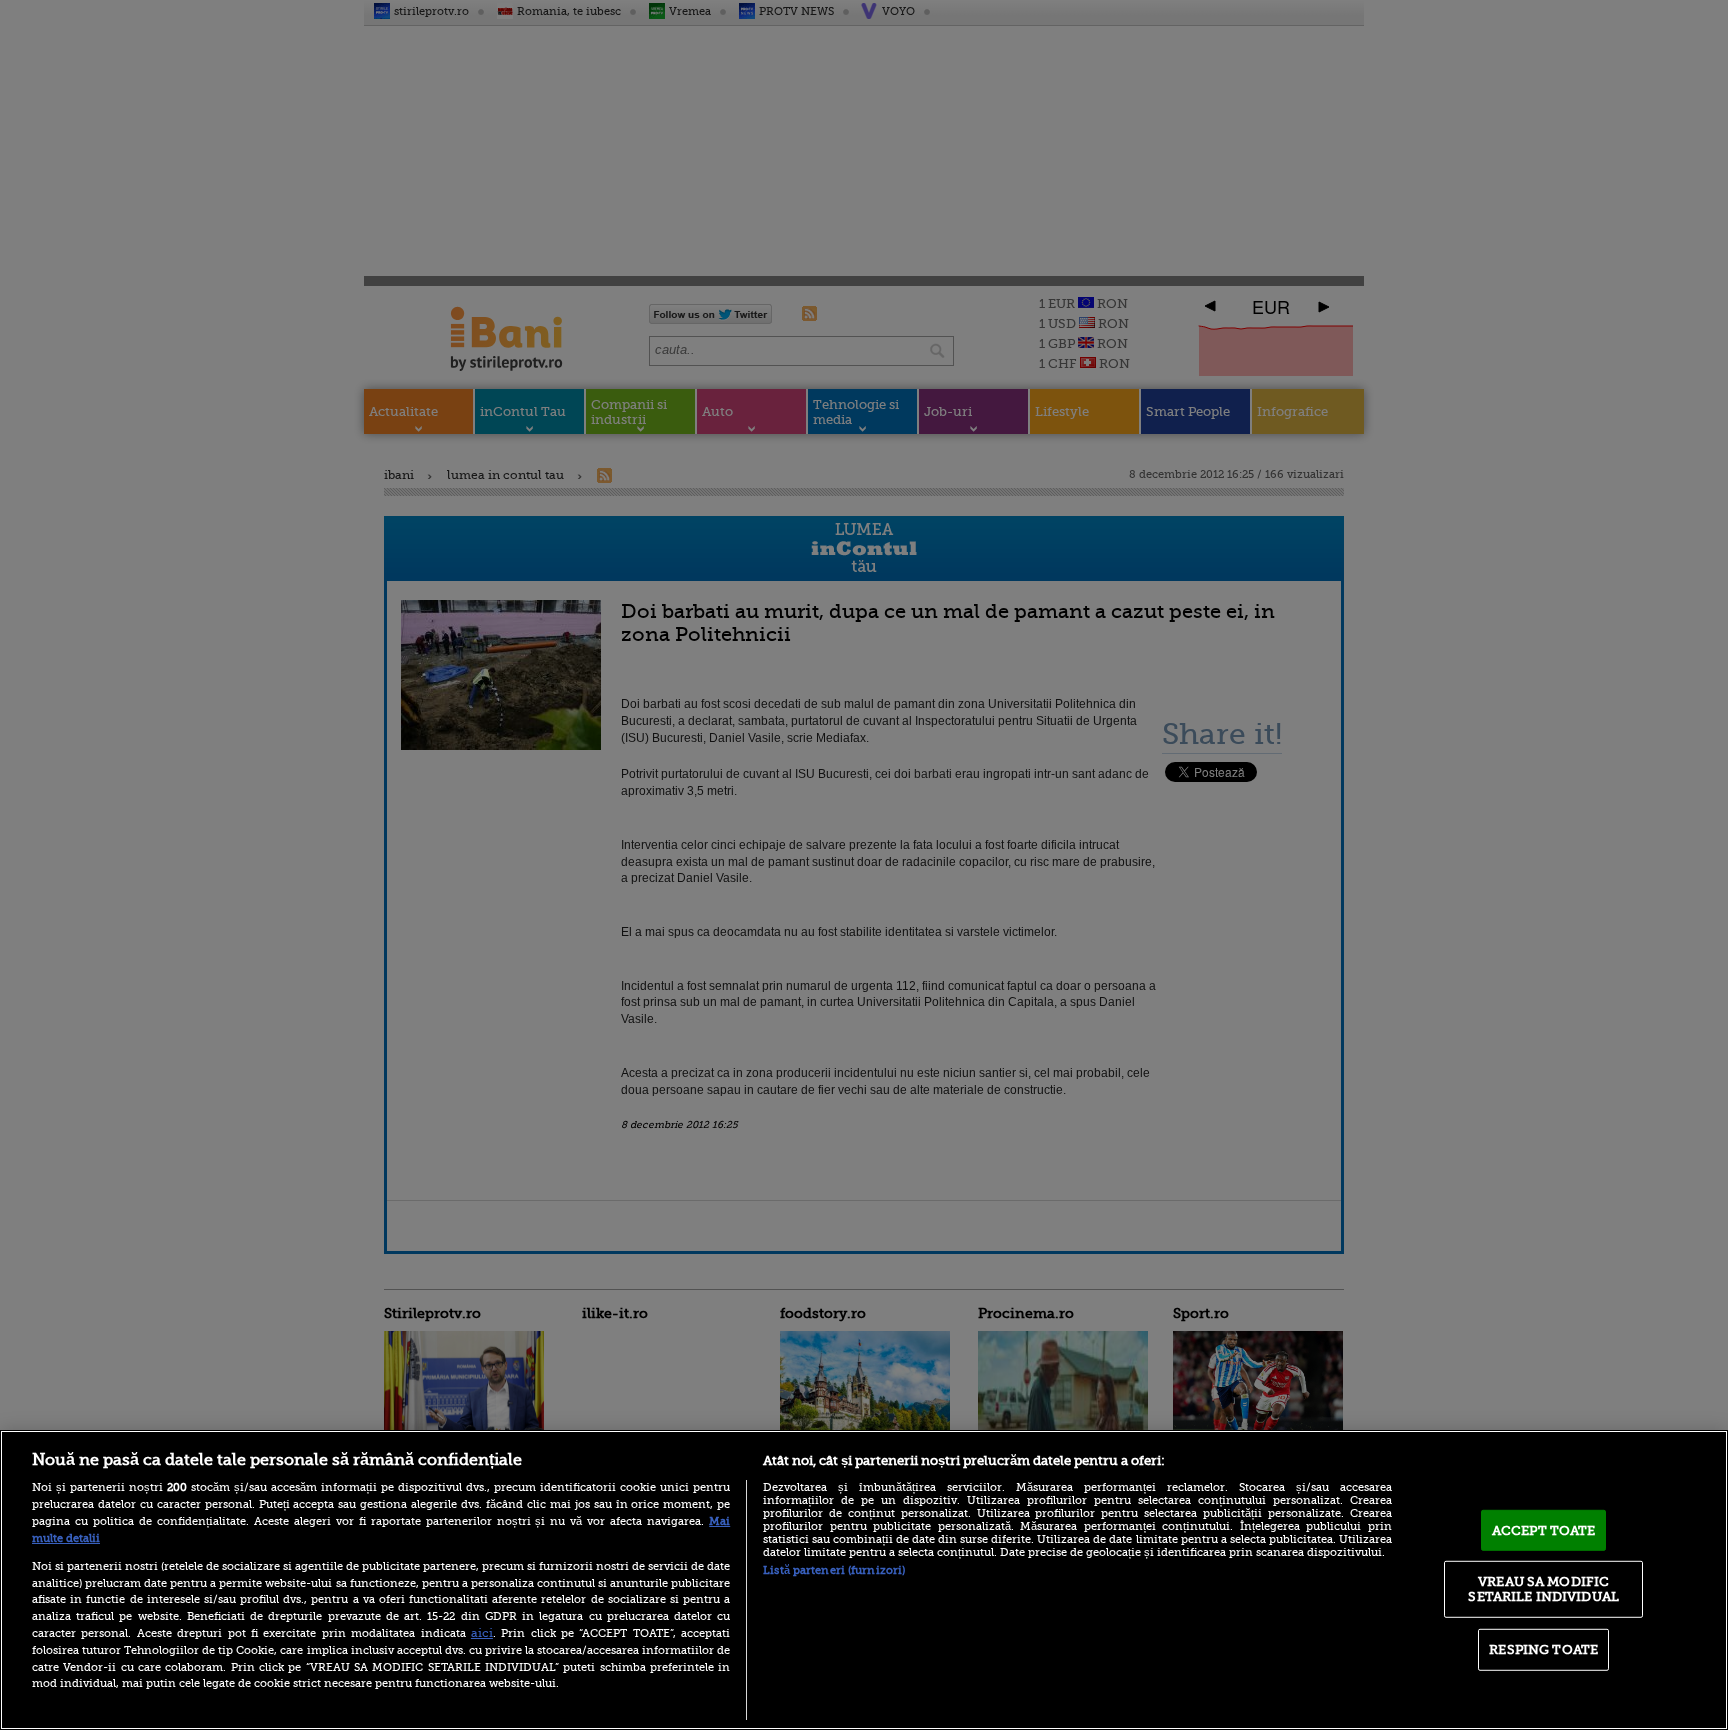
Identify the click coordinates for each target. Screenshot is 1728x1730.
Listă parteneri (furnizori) (834, 1570)
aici (482, 1633)
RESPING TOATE (1543, 1649)
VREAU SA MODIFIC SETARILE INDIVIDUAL (1543, 1588)
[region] (864, 1580)
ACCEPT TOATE (1544, 1530)
